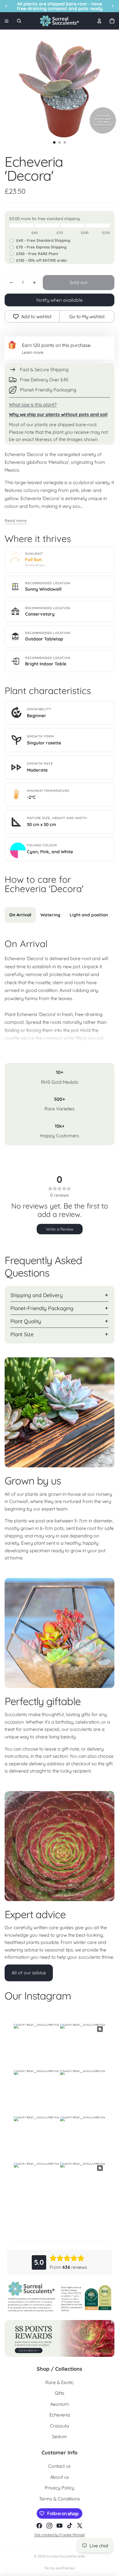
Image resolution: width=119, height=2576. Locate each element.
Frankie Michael (72, 2535)
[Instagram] (49, 2526)
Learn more (33, 352)
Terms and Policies (59, 2568)
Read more (16, 521)
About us (60, 2477)
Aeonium (60, 2404)
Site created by (47, 2535)
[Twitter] (80, 2526)
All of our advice (29, 1973)
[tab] (20, 915)
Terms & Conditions (59, 2499)
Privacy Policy (59, 2488)
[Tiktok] (70, 2526)
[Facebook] (39, 2526)
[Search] (19, 21)
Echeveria (60, 2415)
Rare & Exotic (59, 2382)
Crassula (60, 2426)
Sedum (59, 2436)
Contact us (59, 2466)
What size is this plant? (33, 404)
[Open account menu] (99, 21)
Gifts (60, 2393)
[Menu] (7, 21)
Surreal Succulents (62, 2556)
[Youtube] (59, 2526)
